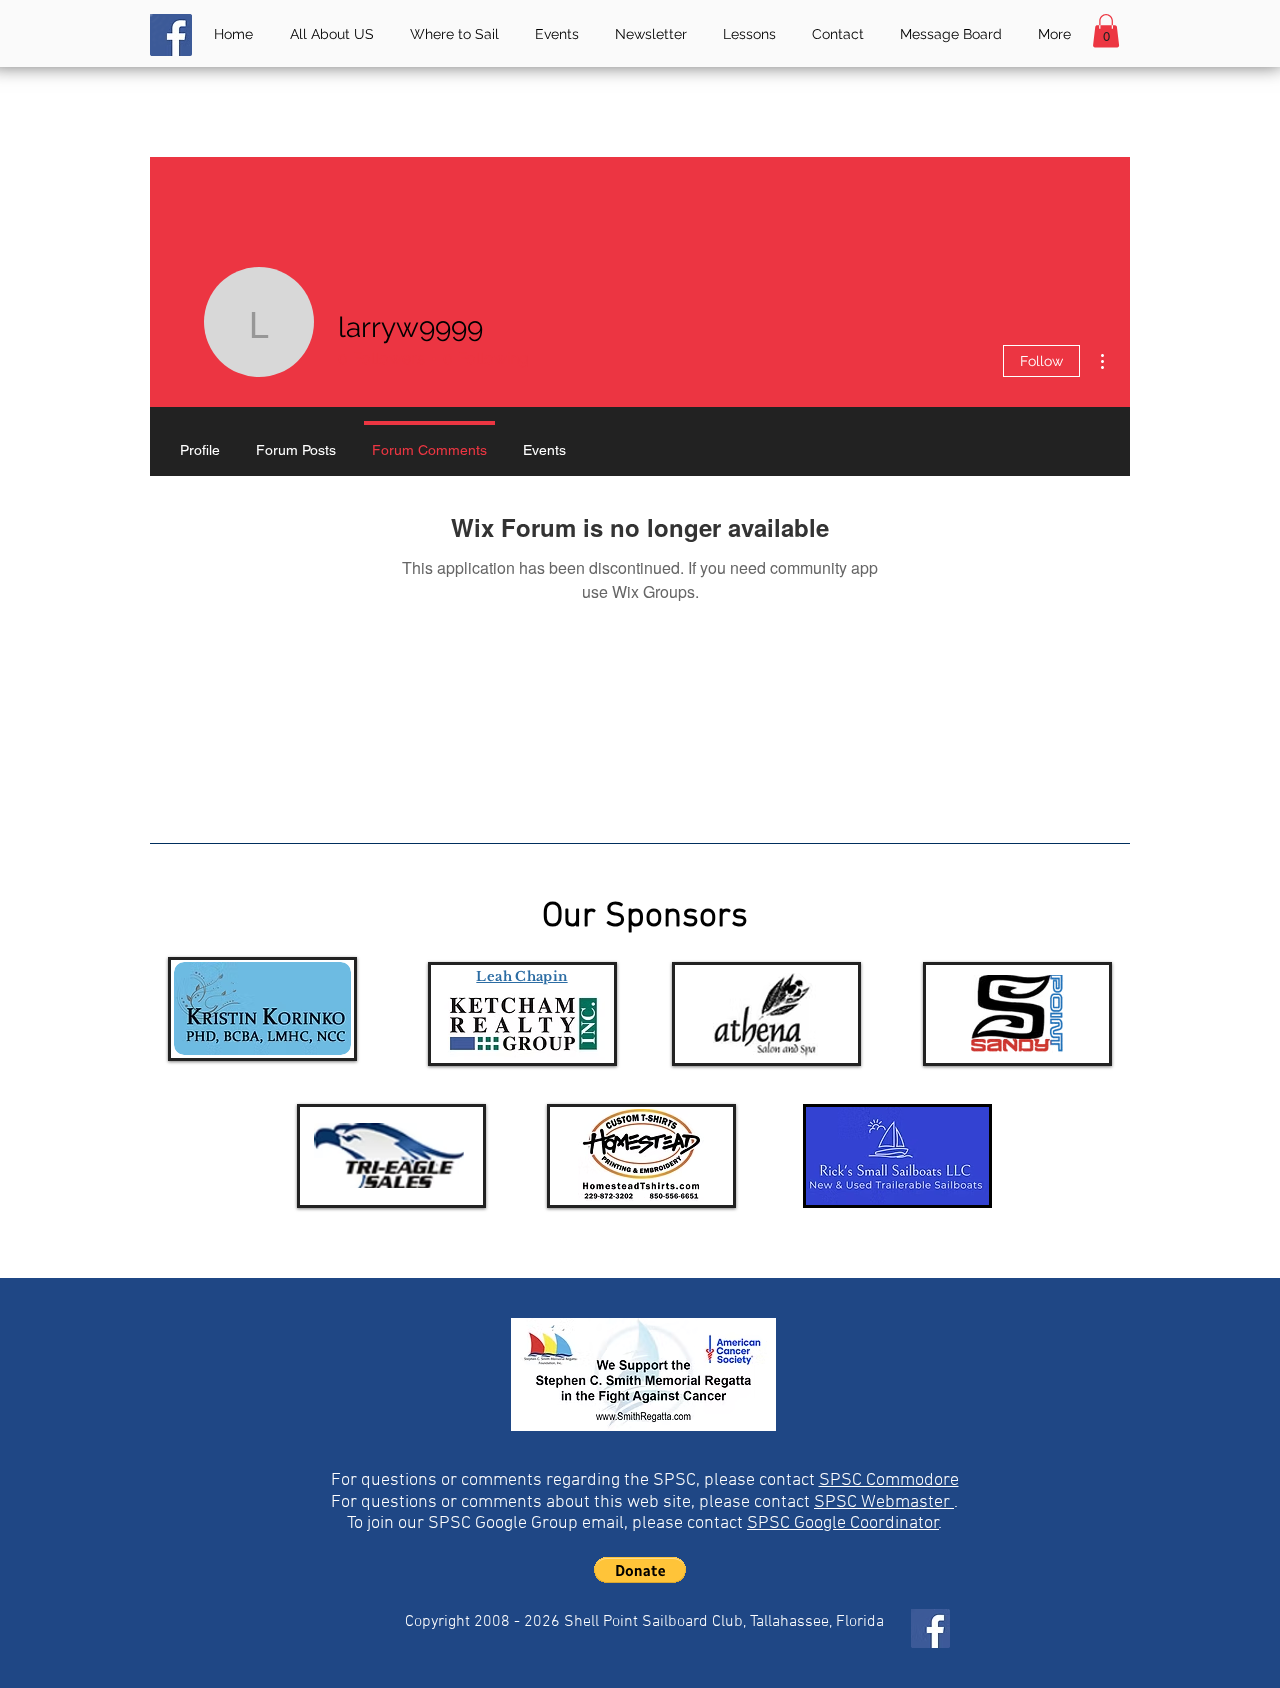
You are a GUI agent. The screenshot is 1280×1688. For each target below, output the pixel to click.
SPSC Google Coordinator (843, 1523)
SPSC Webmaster (884, 1502)
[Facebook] (171, 35)
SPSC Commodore (889, 1480)
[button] (1106, 30)
